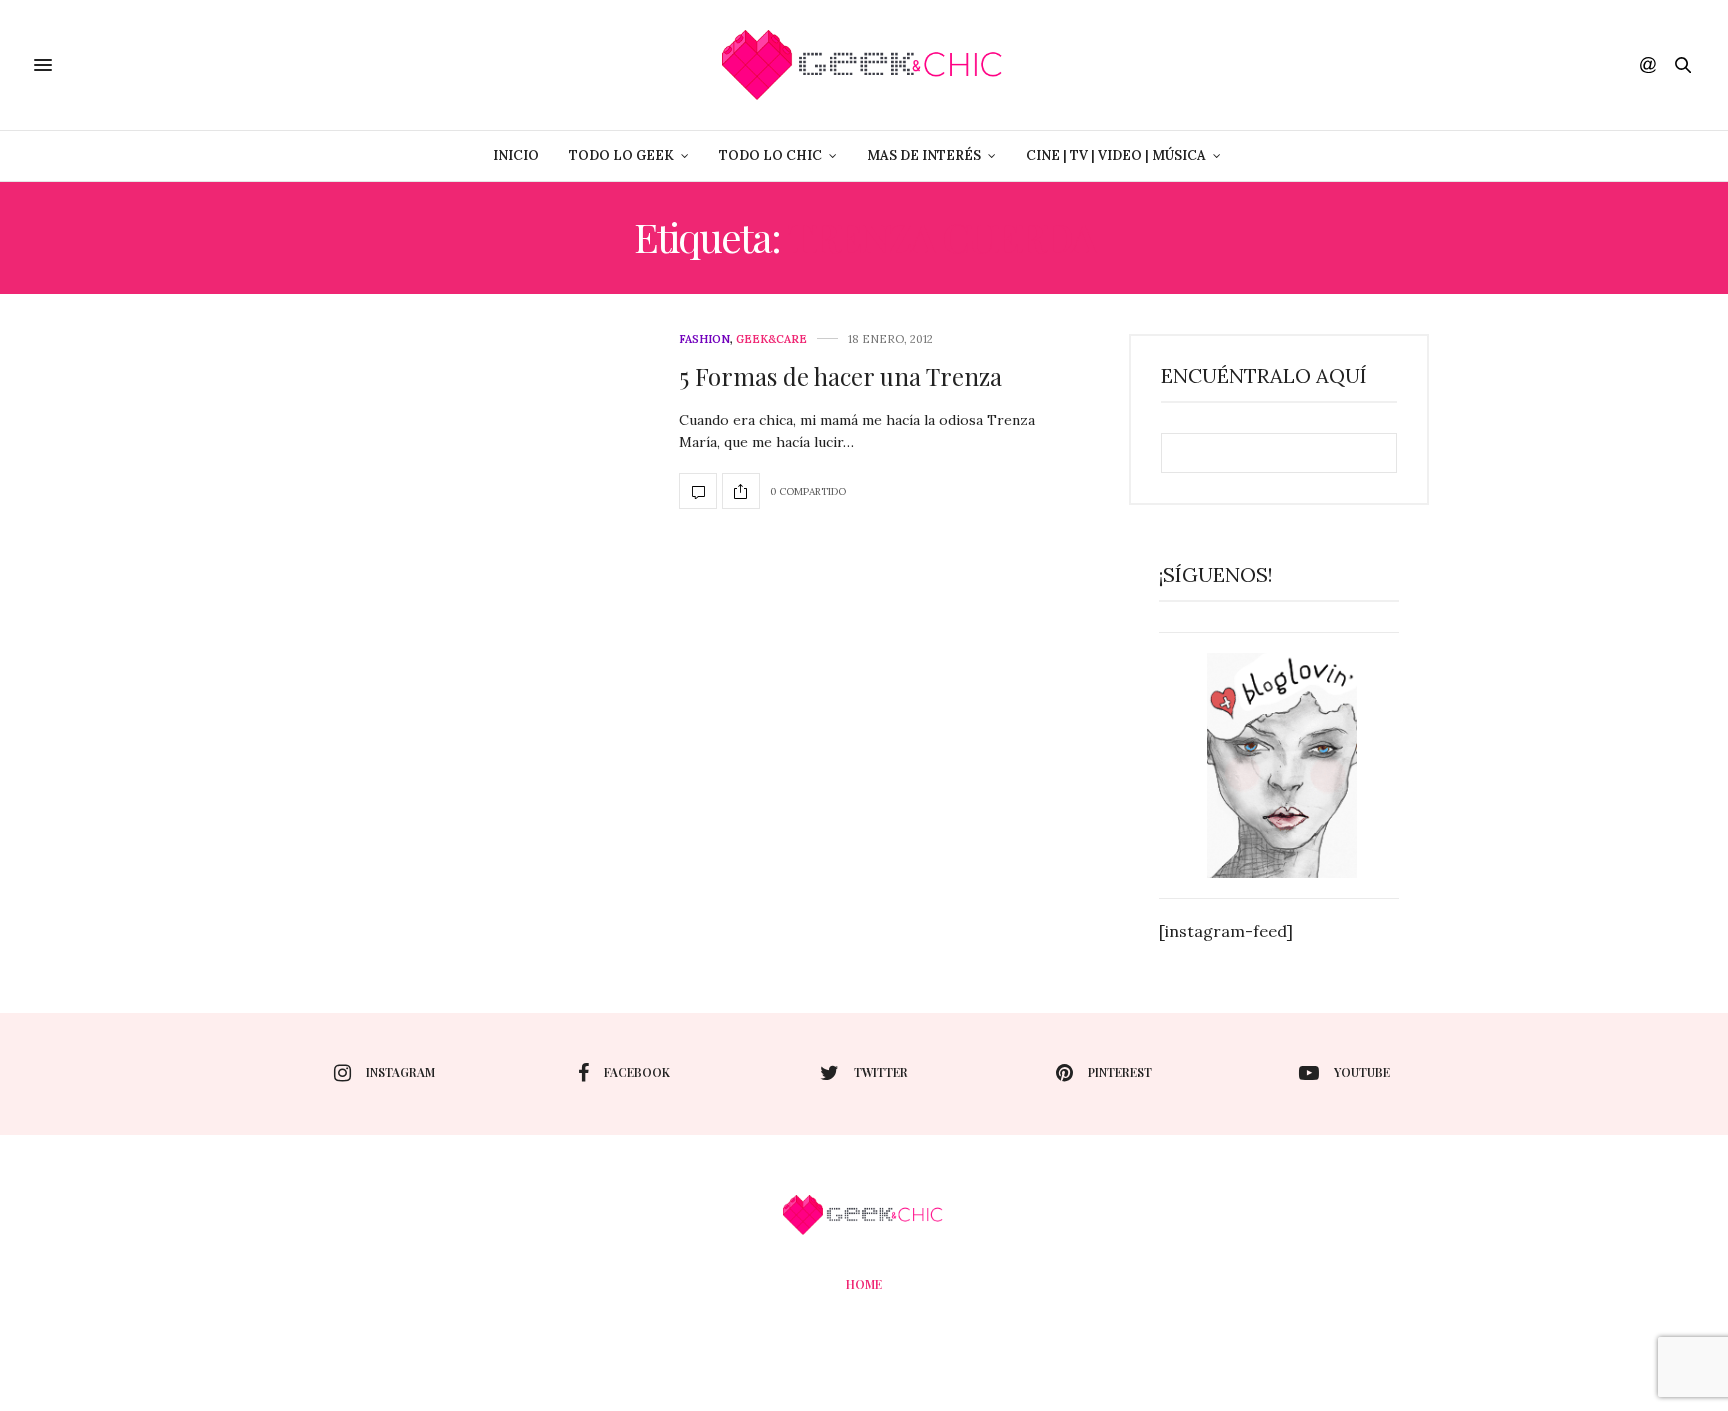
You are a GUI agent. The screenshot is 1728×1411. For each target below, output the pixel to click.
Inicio (516, 155)
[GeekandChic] (863, 65)
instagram (400, 1072)
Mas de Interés (924, 155)
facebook (637, 1072)
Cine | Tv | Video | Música (1116, 155)
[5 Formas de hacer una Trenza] (698, 491)
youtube (1362, 1072)
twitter (881, 1072)
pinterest (1120, 1072)
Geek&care (771, 339)
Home (864, 1284)
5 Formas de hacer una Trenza (840, 376)
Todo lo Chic (770, 155)
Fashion (704, 339)
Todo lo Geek (621, 155)
